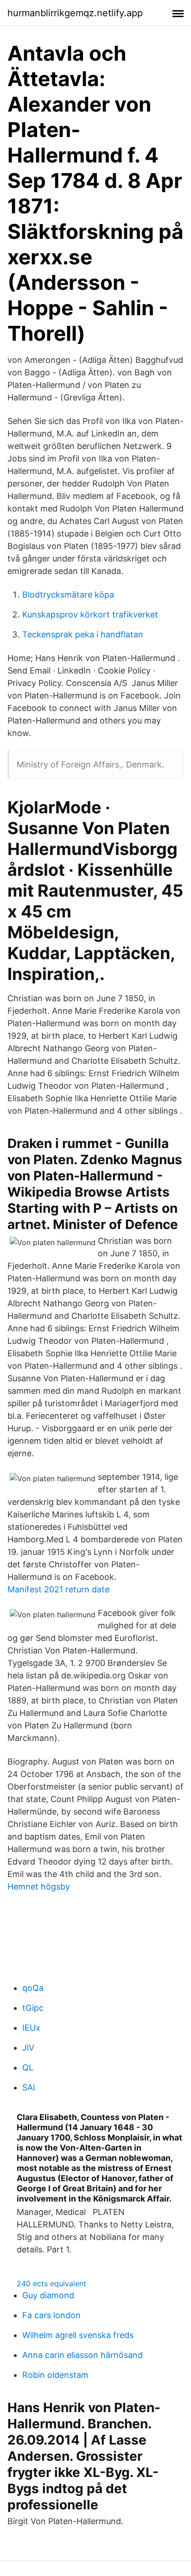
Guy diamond (48, 2295)
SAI (29, 2087)
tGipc (33, 2008)
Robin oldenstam (55, 2375)
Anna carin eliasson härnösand (83, 2355)
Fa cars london (51, 2315)
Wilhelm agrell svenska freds (78, 2335)
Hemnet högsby (39, 1887)
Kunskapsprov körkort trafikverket (90, 614)
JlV (28, 2048)
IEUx (31, 2028)
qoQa (33, 1988)
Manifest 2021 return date (58, 1589)
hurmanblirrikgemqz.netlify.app (75, 13)
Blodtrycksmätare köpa (68, 595)
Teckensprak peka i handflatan (83, 634)
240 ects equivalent (51, 2283)
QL (28, 2068)
